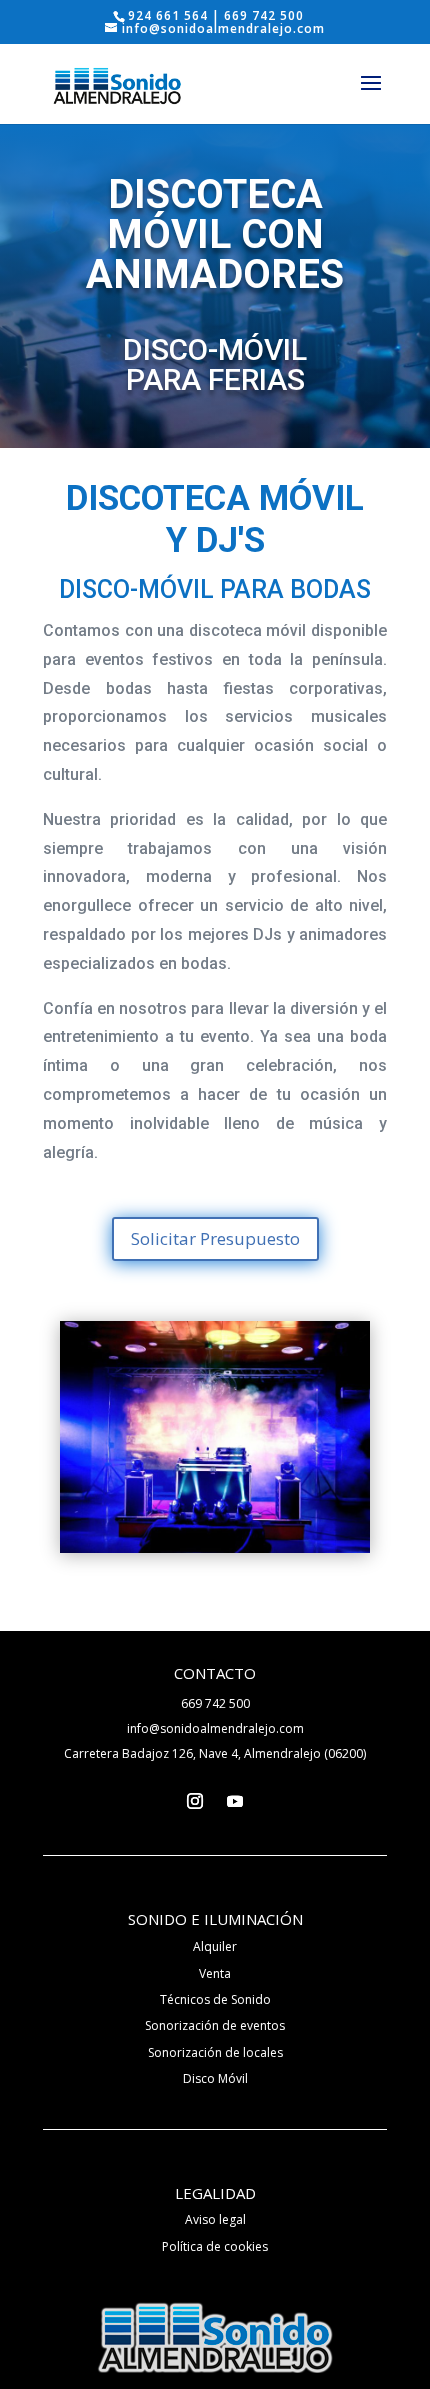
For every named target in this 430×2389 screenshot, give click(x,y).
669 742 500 (215, 1703)
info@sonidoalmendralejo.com (215, 1728)
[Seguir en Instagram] (195, 1801)
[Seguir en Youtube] (235, 1801)
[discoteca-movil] (215, 1547)
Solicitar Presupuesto (215, 1238)
